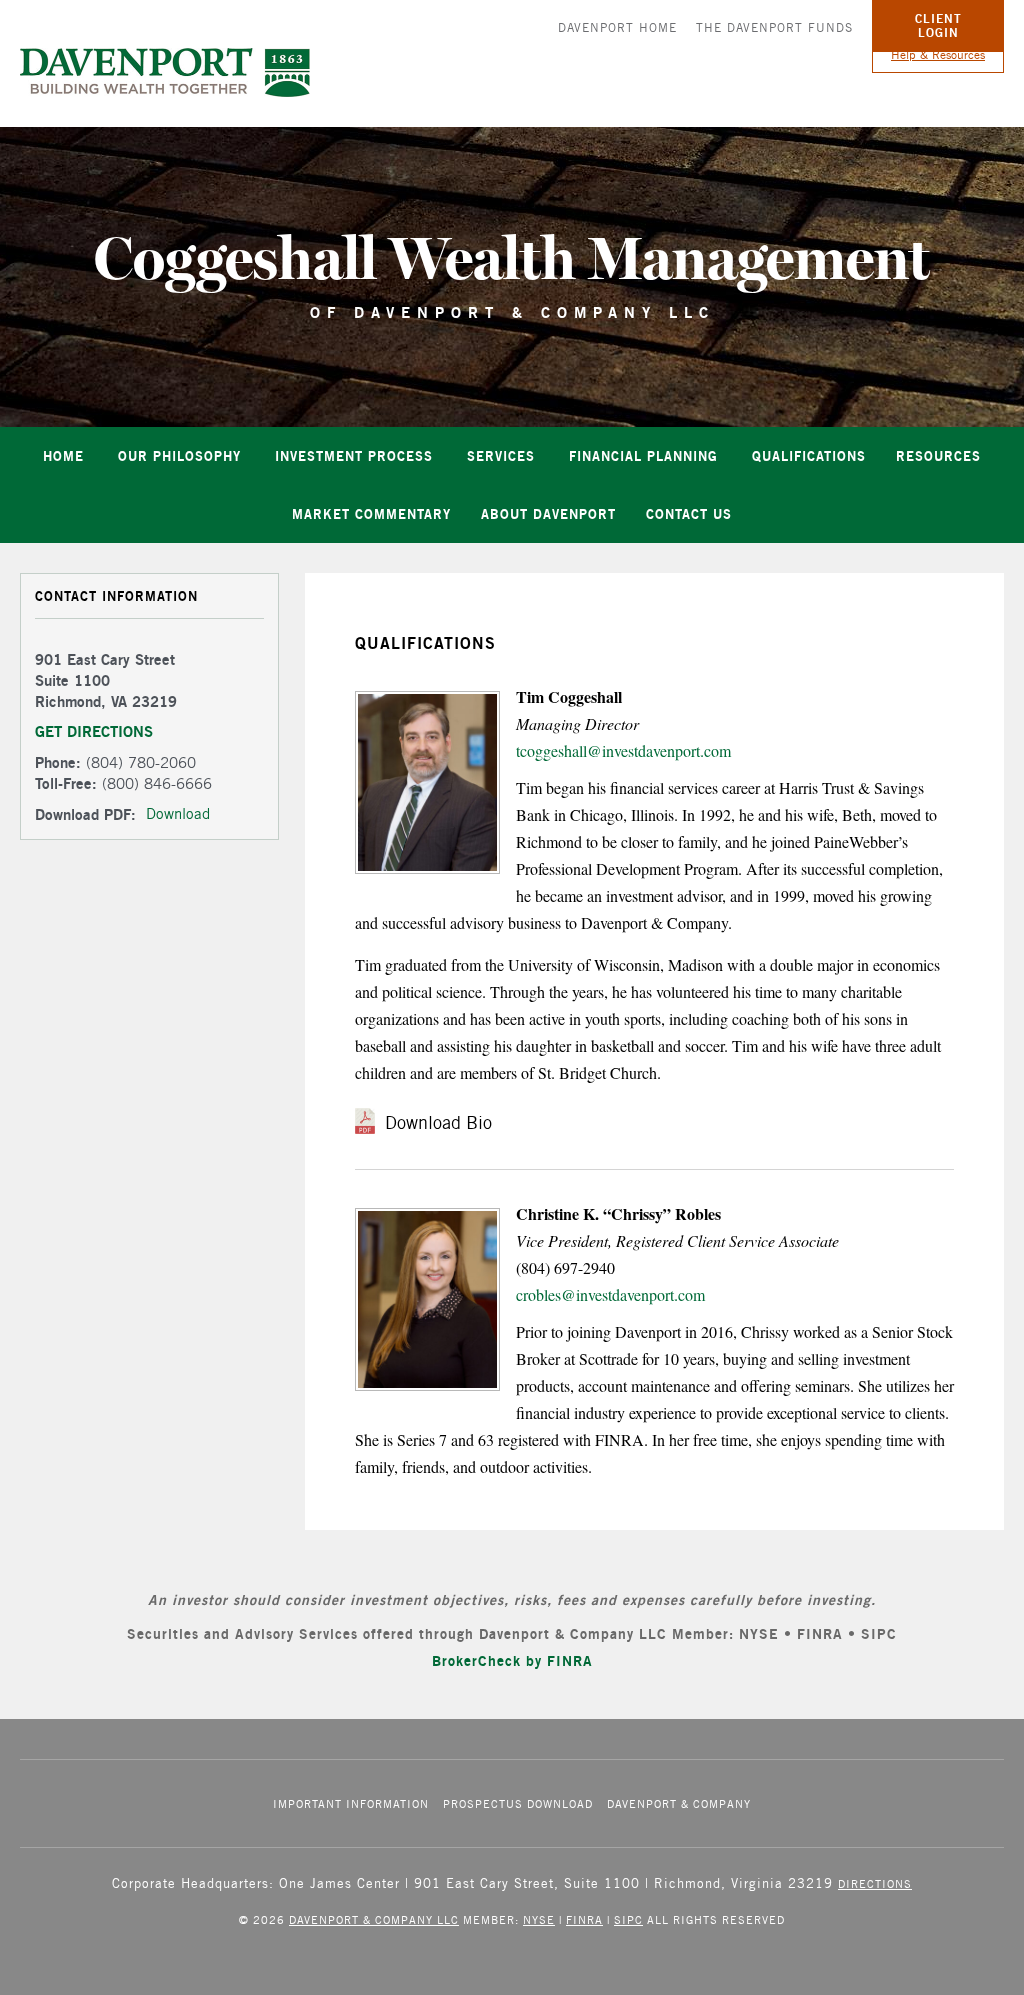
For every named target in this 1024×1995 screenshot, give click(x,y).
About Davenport (548, 514)
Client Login (938, 25)
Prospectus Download (518, 1803)
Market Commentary (371, 514)
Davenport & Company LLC (374, 1919)
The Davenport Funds (774, 27)
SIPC (628, 1919)
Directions (875, 1883)
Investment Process (354, 456)
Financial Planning (643, 456)
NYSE (539, 1919)
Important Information (351, 1803)
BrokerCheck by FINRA (512, 1660)
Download (178, 813)
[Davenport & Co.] (165, 72)
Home (63, 456)
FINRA (584, 1919)
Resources (938, 456)
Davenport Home (617, 27)
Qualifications (809, 456)
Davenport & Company (679, 1803)
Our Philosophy (179, 456)
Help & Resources (938, 54)
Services (501, 456)
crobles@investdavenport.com (610, 1294)
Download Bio (438, 1122)
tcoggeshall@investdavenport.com (623, 750)
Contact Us (689, 514)
